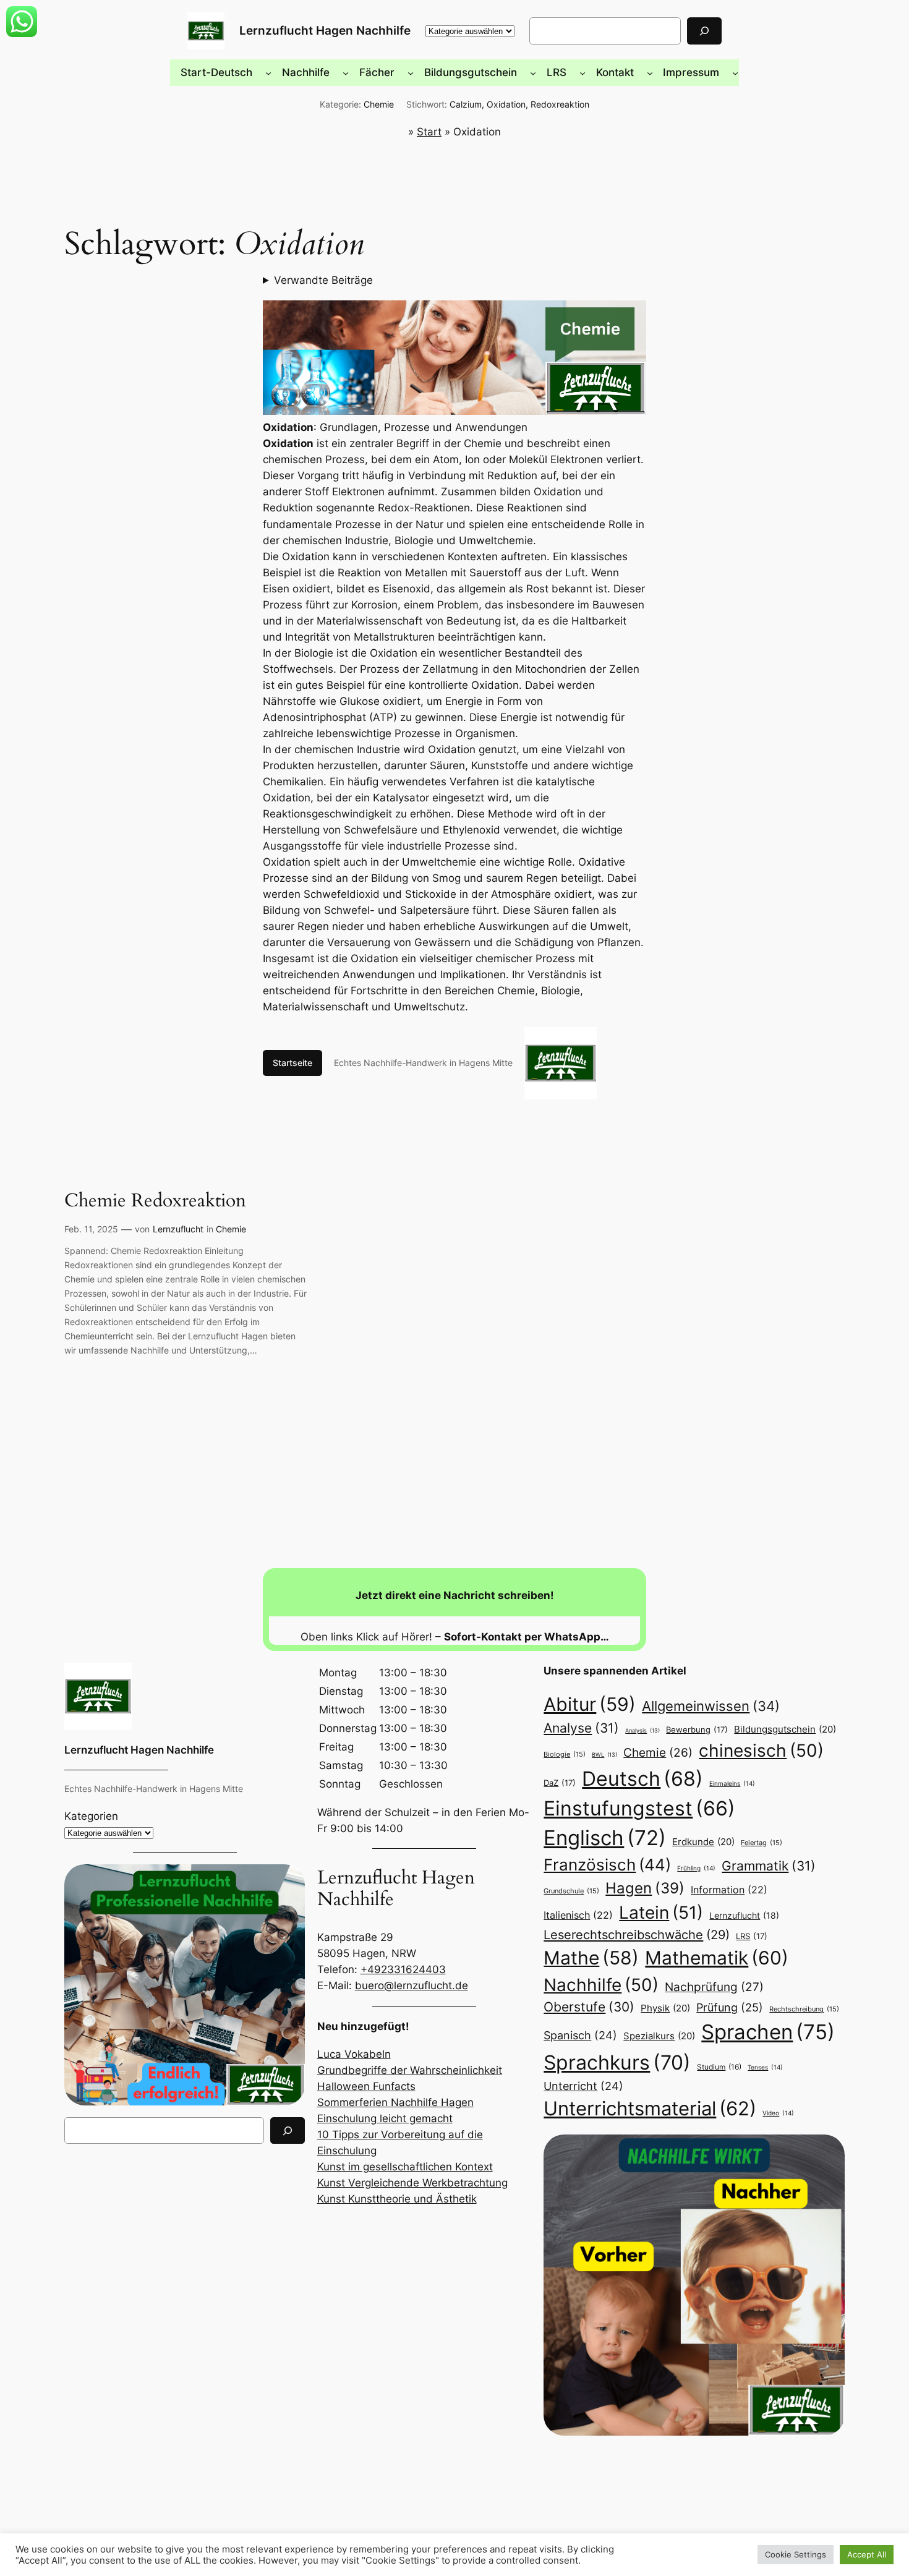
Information (729, 1890)
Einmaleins (732, 1783)
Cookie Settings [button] (796, 2554)
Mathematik (717, 1958)
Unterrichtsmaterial (650, 2108)
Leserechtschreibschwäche (637, 1934)
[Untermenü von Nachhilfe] (346, 72)
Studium (719, 2067)
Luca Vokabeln (354, 2054)
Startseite (292, 1063)
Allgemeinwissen (711, 1706)
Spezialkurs (659, 2036)
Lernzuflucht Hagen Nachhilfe (325, 30)
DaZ (560, 1783)
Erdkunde (703, 1842)
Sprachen (768, 2032)
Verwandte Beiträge (323, 280)
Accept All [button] (867, 2554)
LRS (752, 1936)
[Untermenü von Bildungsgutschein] (533, 72)
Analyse (581, 1728)
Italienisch (578, 1915)
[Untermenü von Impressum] (735, 72)
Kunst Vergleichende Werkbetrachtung (412, 2183)
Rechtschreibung (804, 2009)
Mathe (591, 1958)
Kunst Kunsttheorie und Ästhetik (397, 2199)
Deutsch (642, 1779)
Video (778, 2113)
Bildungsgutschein (785, 1729)
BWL (604, 1755)
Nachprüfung (714, 1987)
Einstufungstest (639, 1808)
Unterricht (583, 2086)
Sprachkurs (617, 2062)
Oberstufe (589, 2007)
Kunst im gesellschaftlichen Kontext (405, 2167)
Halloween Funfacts (366, 2086)
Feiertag (762, 1843)
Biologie (565, 1754)
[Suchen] (704, 31)
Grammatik (769, 1866)
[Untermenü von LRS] (583, 72)
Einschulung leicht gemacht (385, 2118)
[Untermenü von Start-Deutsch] (268, 72)
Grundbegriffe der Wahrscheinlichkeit (410, 2070)
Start (429, 132)
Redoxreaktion (560, 104)
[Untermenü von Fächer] (411, 72)
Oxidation (506, 104)
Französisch (607, 1865)
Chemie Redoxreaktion (155, 1201)
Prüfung (730, 2007)
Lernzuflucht (178, 1229)
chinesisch (761, 1751)
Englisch (605, 1838)
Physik (665, 2008)
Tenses (765, 2067)
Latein (661, 1913)
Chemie (379, 104)
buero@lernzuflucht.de (412, 1985)
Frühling (696, 1868)
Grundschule (571, 1891)
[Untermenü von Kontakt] (650, 72)
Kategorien (91, 1816)
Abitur (590, 1704)
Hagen (645, 1888)
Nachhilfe (601, 1985)
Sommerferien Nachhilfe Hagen (395, 2102)
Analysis (642, 1730)
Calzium (466, 104)
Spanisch (580, 2035)
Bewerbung (697, 1729)
